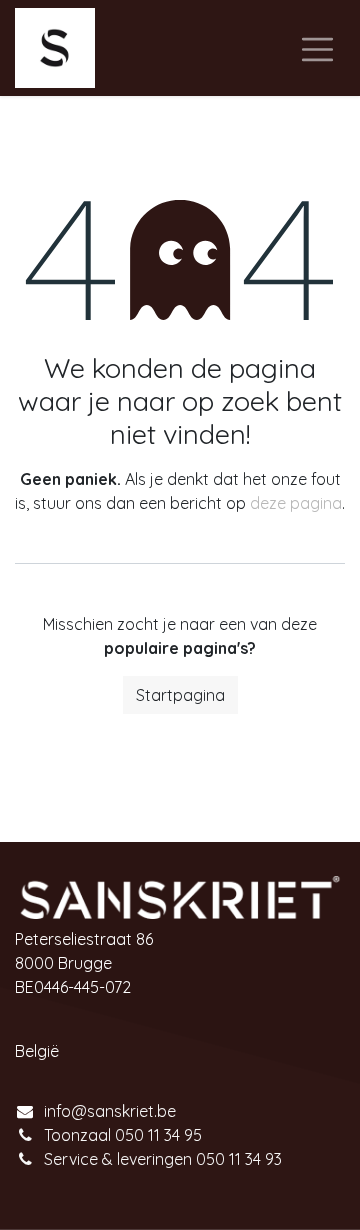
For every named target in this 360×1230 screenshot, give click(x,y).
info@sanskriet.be (110, 1111)
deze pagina (296, 503)
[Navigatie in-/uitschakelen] (317, 48)
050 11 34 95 (158, 1135)
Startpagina (180, 695)
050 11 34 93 (239, 1159)
